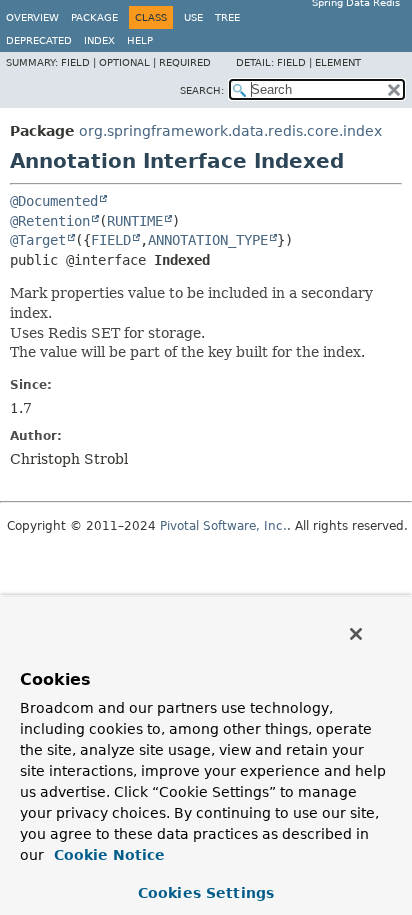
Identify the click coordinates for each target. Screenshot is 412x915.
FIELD (111, 240)
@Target (38, 240)
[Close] (356, 634)
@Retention (50, 221)
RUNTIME (135, 221)
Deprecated (39, 40)
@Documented (54, 201)
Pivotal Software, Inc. (223, 526)
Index (99, 40)
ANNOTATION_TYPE (208, 240)
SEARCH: (202, 90)
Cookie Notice (107, 855)
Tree (227, 17)
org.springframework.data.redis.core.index (230, 131)
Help (140, 40)
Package (94, 17)
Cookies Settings (206, 893)
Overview (32, 17)
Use (193, 17)
